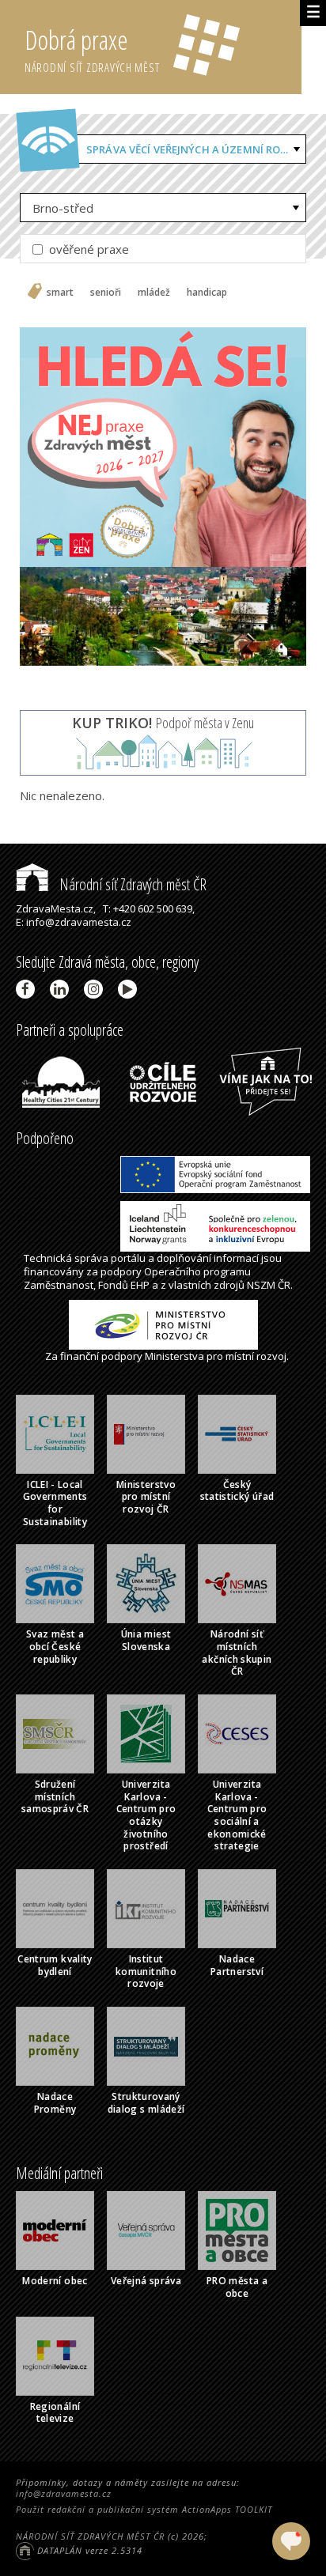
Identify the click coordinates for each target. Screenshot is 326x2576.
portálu (128, 1258)
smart (60, 293)
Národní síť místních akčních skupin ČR (237, 1652)
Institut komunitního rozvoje (146, 1971)
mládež (154, 293)
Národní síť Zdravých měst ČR (131, 884)
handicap (207, 293)
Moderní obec (55, 2281)
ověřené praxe (87, 249)
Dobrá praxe (92, 49)
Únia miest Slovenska (146, 1640)
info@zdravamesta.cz (64, 2493)
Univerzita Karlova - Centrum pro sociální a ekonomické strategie (237, 1815)
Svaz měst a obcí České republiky (55, 1646)
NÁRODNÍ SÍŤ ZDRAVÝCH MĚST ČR (90, 2536)
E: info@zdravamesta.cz (74, 922)
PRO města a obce (237, 2287)
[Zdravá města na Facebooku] (28, 989)
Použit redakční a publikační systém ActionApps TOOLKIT (144, 2509)
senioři (106, 293)
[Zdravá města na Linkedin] (62, 989)
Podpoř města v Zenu (163, 723)
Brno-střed (63, 208)
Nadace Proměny (55, 2103)
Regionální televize (55, 2413)
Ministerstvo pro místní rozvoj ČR (146, 1497)
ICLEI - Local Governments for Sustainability (55, 1503)
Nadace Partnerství (237, 1965)
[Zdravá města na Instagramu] (96, 989)
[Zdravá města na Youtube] (130, 989)
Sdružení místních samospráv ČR (55, 1796)
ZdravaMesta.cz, (56, 908)
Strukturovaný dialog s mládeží (146, 2103)
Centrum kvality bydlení (55, 1965)
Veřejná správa (146, 2281)
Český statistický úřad (237, 1491)
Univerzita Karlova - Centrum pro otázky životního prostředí (146, 1815)
